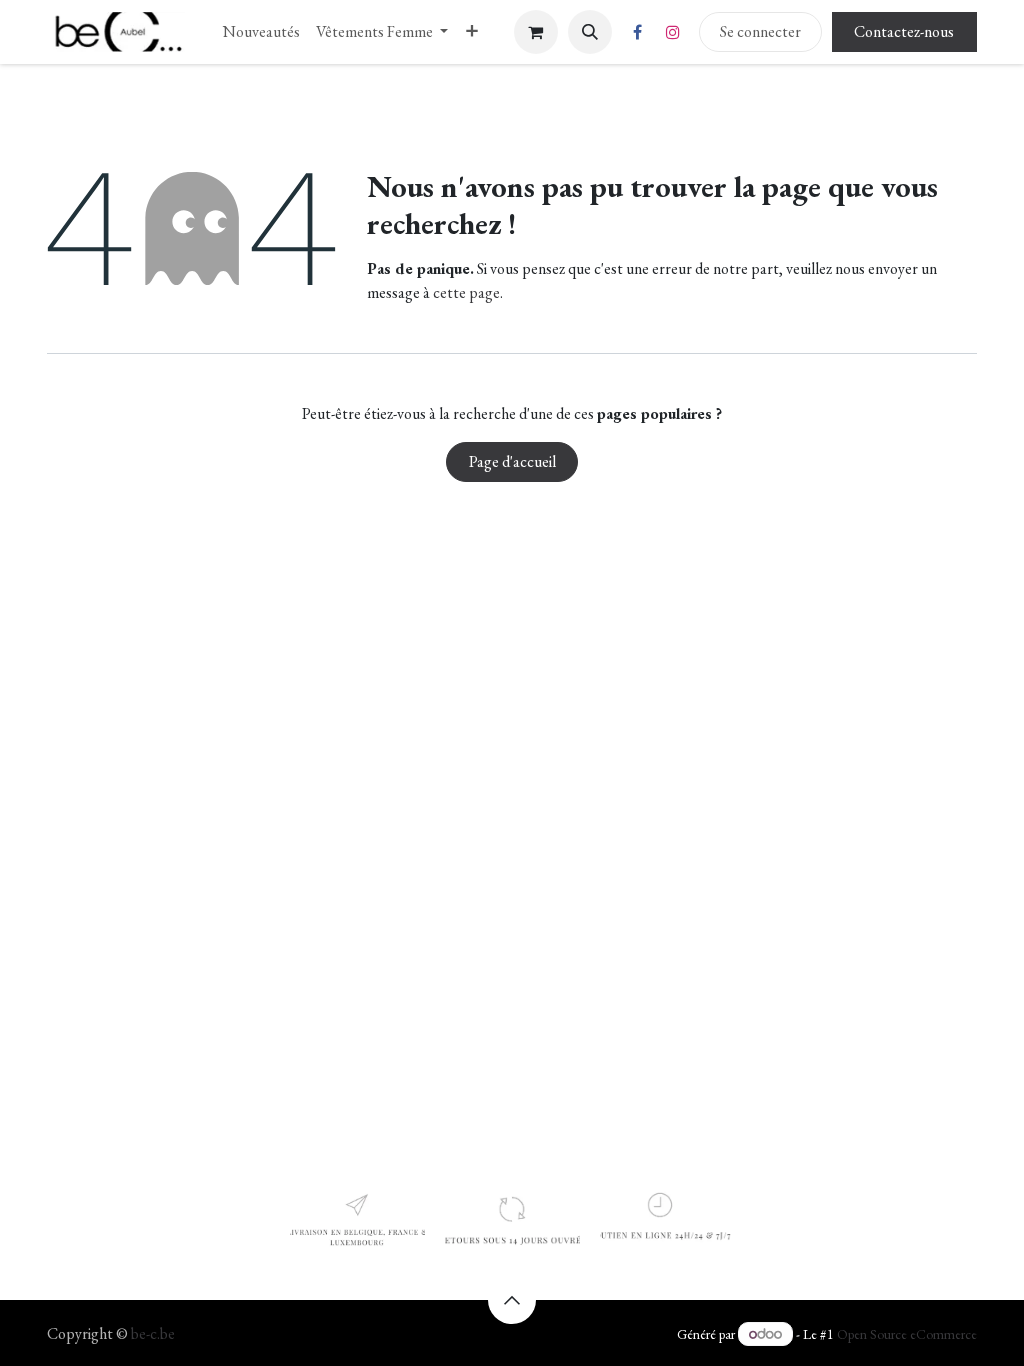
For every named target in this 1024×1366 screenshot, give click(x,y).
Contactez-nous (904, 31)
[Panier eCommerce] (536, 32)
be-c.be (153, 1333)
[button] (590, 32)
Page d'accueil (512, 461)
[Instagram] (673, 32)
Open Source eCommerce (907, 1334)
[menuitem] (261, 32)
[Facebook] (638, 32)
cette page (466, 292)
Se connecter (760, 31)
